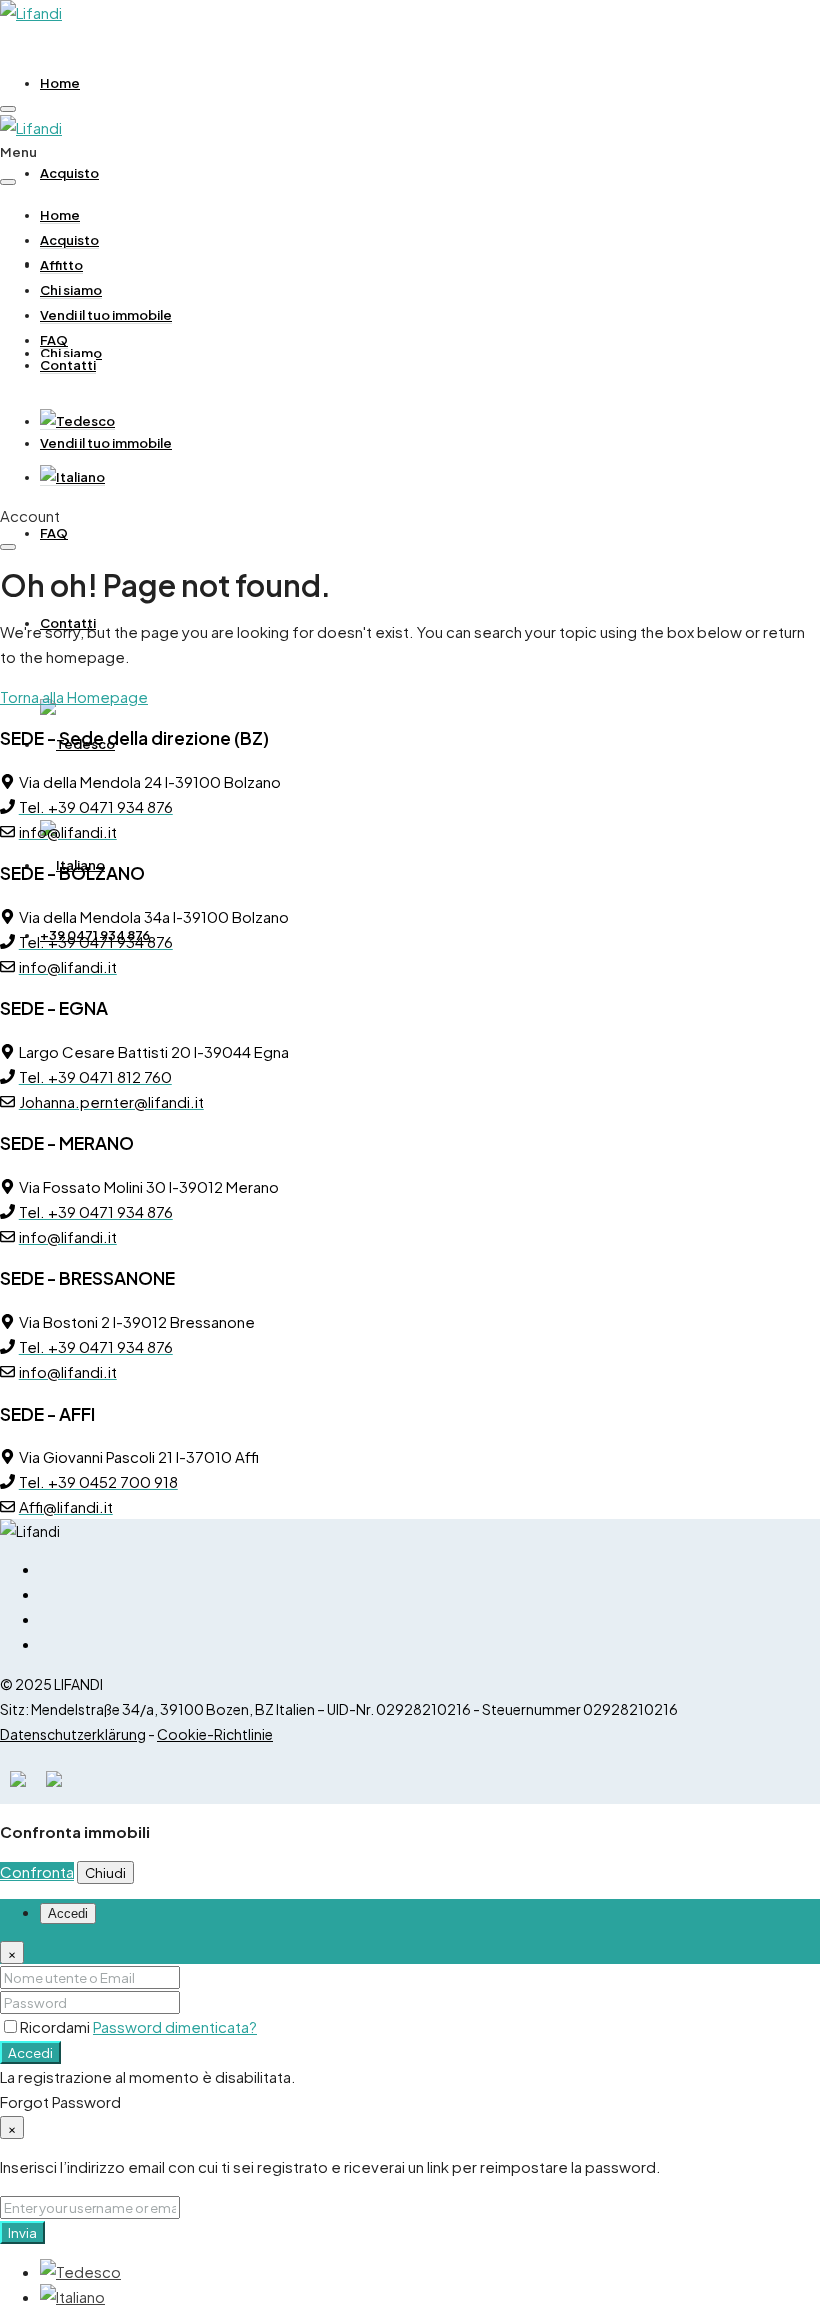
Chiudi (105, 1872)
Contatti (68, 365)
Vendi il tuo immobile (106, 443)
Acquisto (69, 173)
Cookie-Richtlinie (215, 1734)
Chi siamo (71, 290)
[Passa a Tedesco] (77, 421)
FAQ (54, 533)
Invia (22, 2232)
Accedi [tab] (68, 1913)
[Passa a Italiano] (72, 2296)
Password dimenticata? (175, 2026)
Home (60, 83)
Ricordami (56, 2026)
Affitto (61, 265)
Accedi (30, 2052)
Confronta (37, 1871)
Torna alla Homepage (74, 696)
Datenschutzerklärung (73, 1734)
